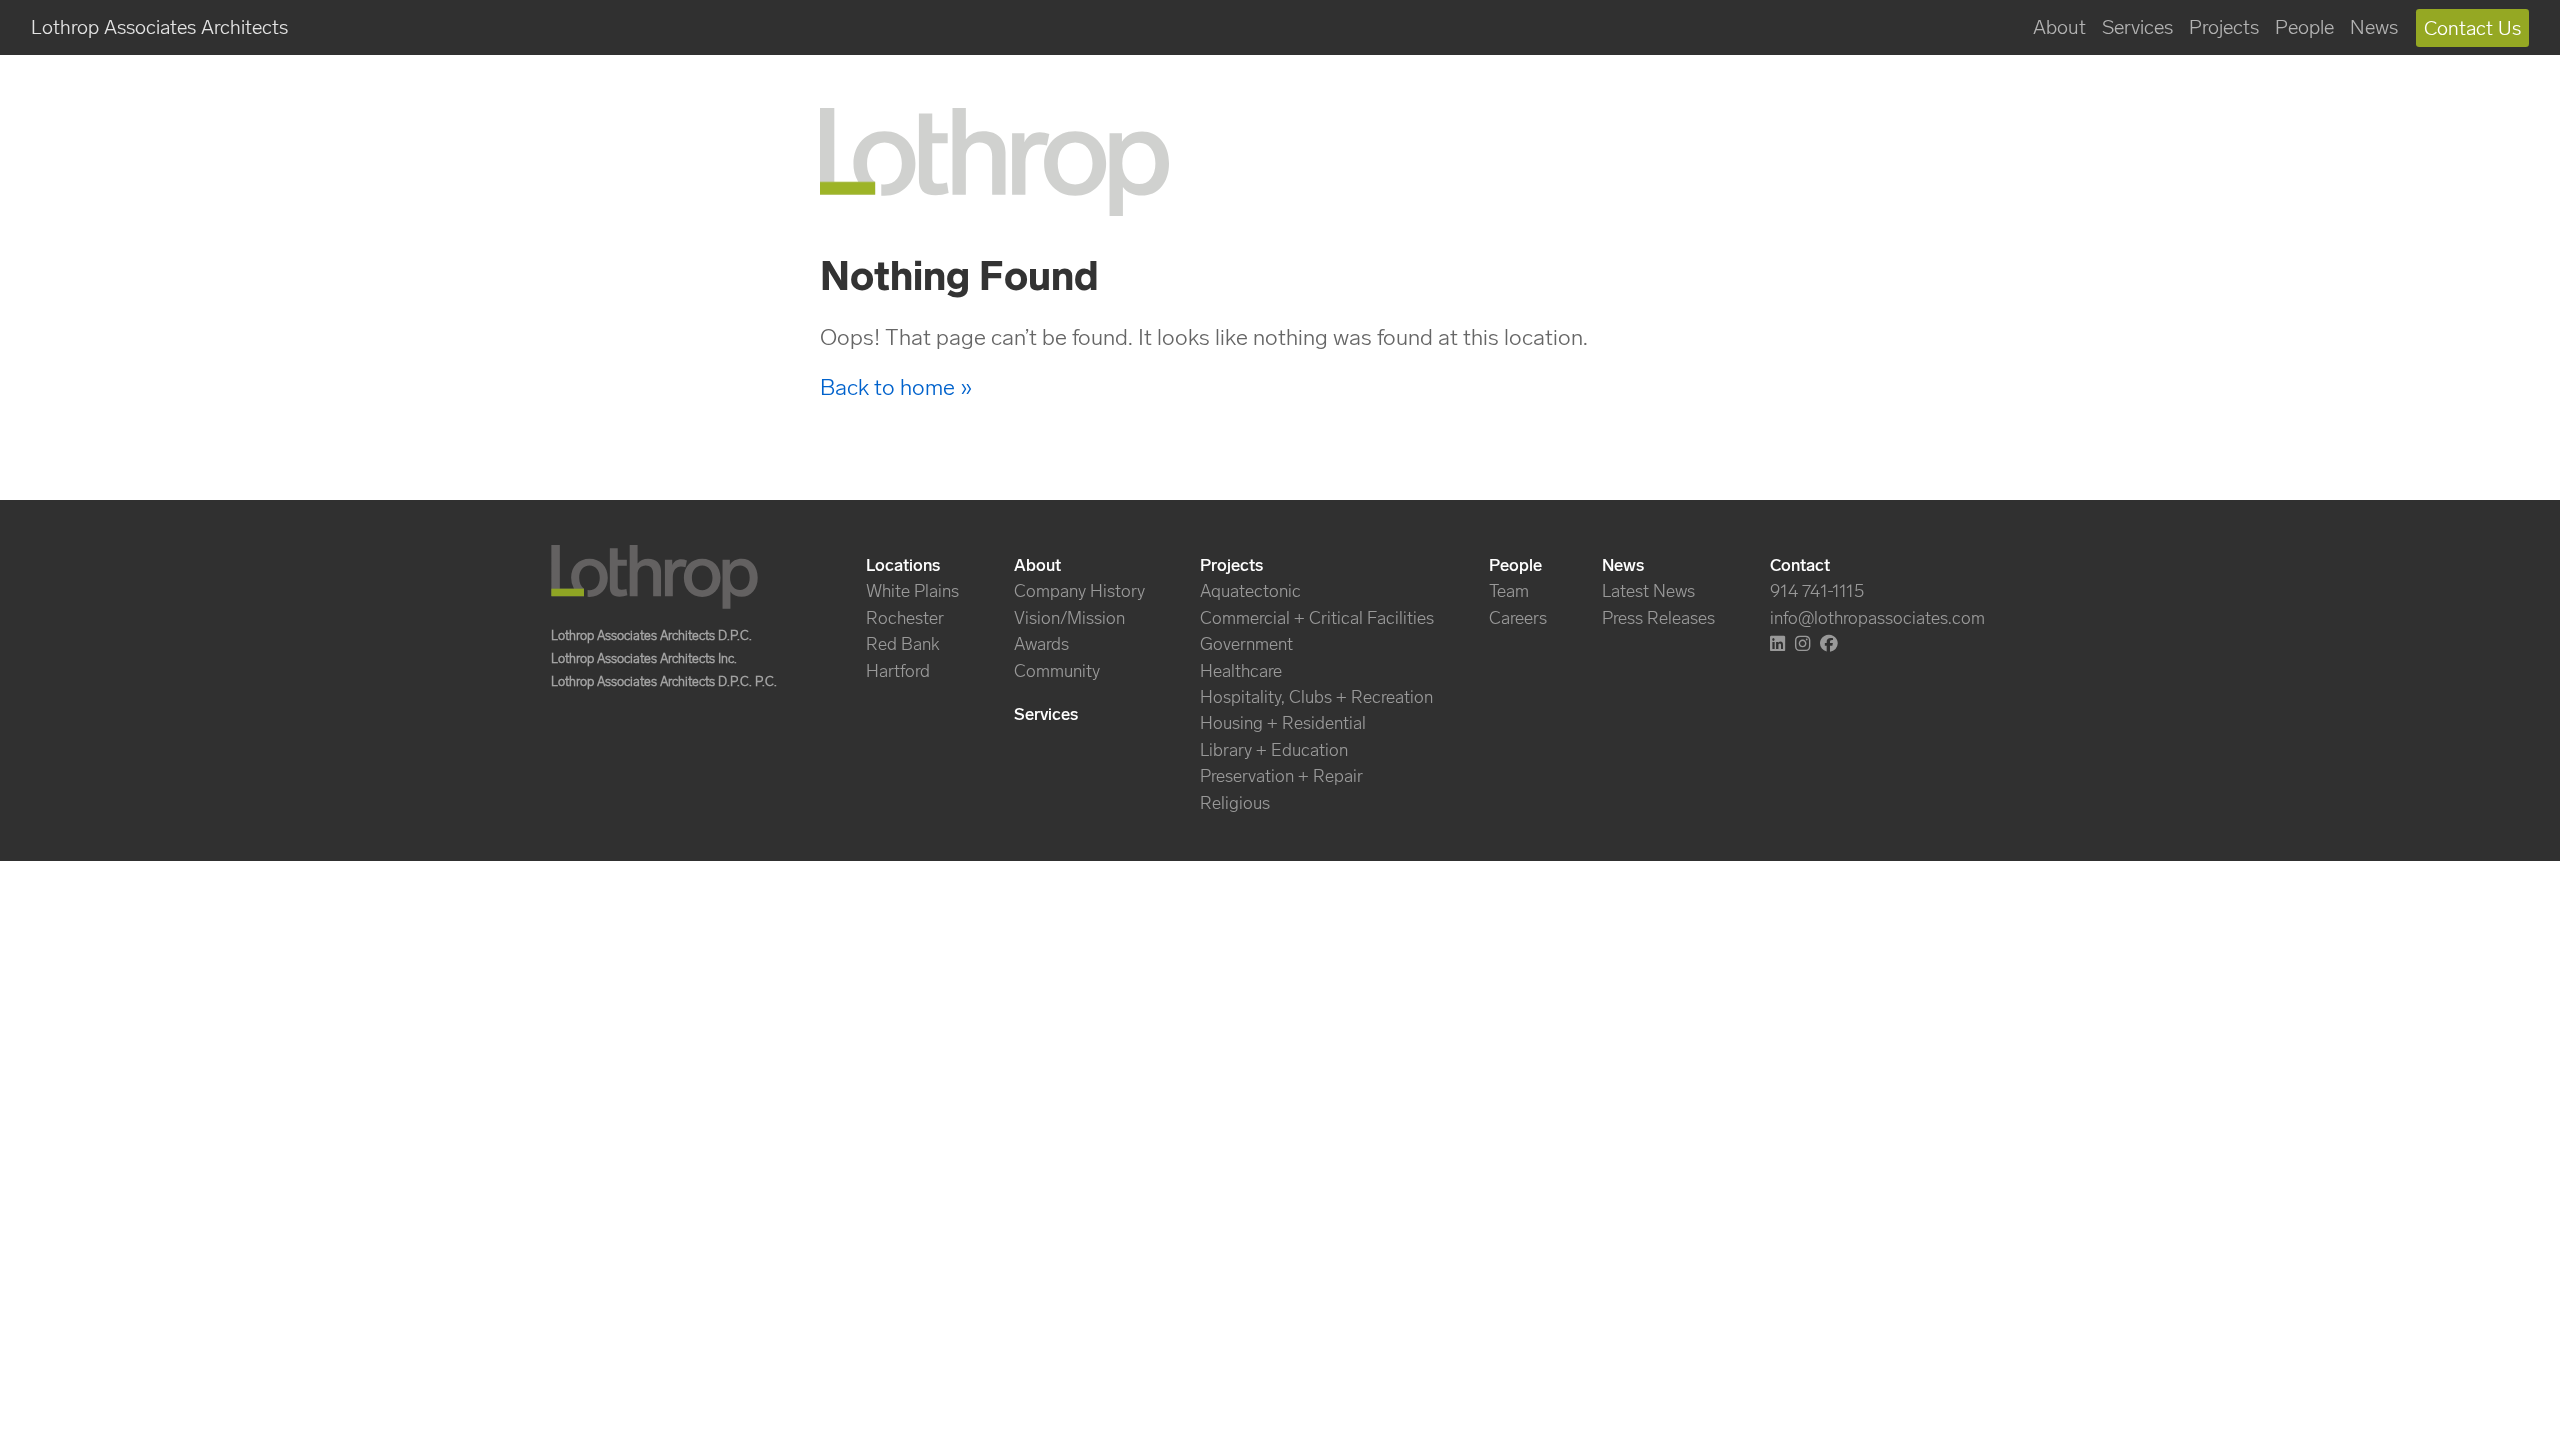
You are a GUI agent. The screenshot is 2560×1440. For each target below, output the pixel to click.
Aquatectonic (1250, 591)
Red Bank (903, 644)
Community (1057, 671)
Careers (1518, 618)
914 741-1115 (1817, 591)
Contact (1800, 565)
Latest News (1648, 591)
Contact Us (2472, 28)
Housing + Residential (1283, 723)
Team (1509, 591)
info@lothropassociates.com (1877, 618)
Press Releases (1658, 618)
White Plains (912, 591)
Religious (1235, 803)
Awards (1041, 644)
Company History (1079, 591)
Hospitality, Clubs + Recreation (1316, 697)
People (2304, 27)
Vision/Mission (1069, 618)
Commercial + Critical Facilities (1317, 618)
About (2059, 27)
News (2374, 27)
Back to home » (896, 387)
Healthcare (1241, 671)
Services (2137, 27)
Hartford (898, 671)
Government (1246, 644)
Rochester (905, 618)
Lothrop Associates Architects (159, 27)
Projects (2224, 27)
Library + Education (1274, 750)
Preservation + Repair (1281, 776)
